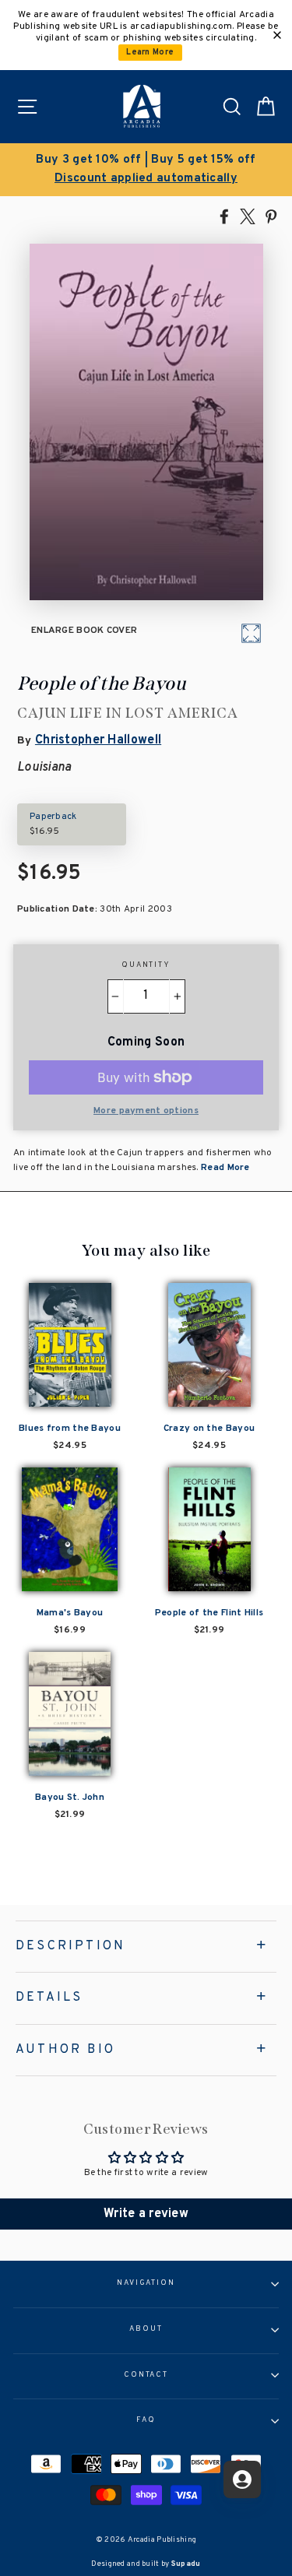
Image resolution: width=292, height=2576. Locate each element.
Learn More (150, 53)
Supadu (186, 2564)
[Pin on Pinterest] (271, 216)
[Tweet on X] (248, 216)
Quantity (146, 965)
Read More (224, 1168)
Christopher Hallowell (98, 740)
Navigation (146, 2283)
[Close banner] (277, 35)
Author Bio (65, 2050)
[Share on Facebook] (224, 216)
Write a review (146, 2214)
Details (49, 1998)
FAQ (146, 2420)
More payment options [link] (146, 1111)
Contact (146, 2375)
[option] (146, 170)
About (146, 2329)
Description (70, 1946)
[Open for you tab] (242, 2479)
